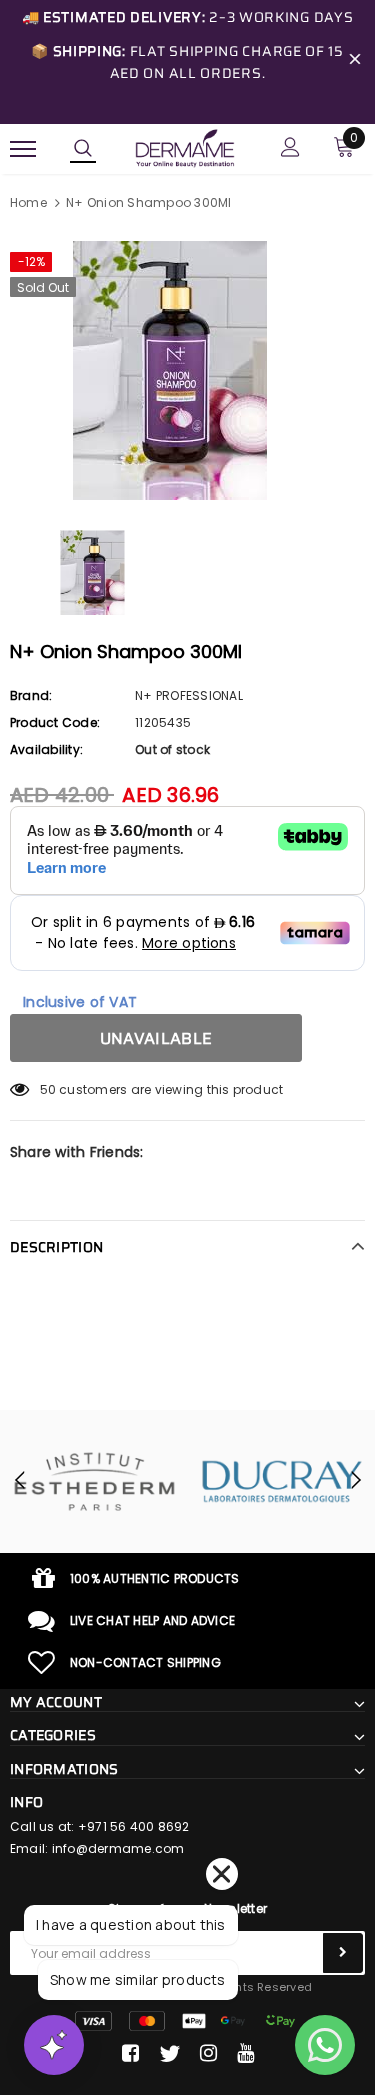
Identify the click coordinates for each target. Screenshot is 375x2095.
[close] (355, 62)
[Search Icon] (83, 149)
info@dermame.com (118, 1848)
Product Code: (55, 722)
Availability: (46, 749)
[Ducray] (282, 1481)
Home (28, 202)
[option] (187, 370)
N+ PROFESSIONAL (189, 695)
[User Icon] (290, 149)
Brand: (31, 695)
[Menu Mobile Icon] (23, 149)
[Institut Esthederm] (94, 1481)
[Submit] (343, 1953)
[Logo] (185, 147)
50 (48, 1089)
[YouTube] (245, 2054)
